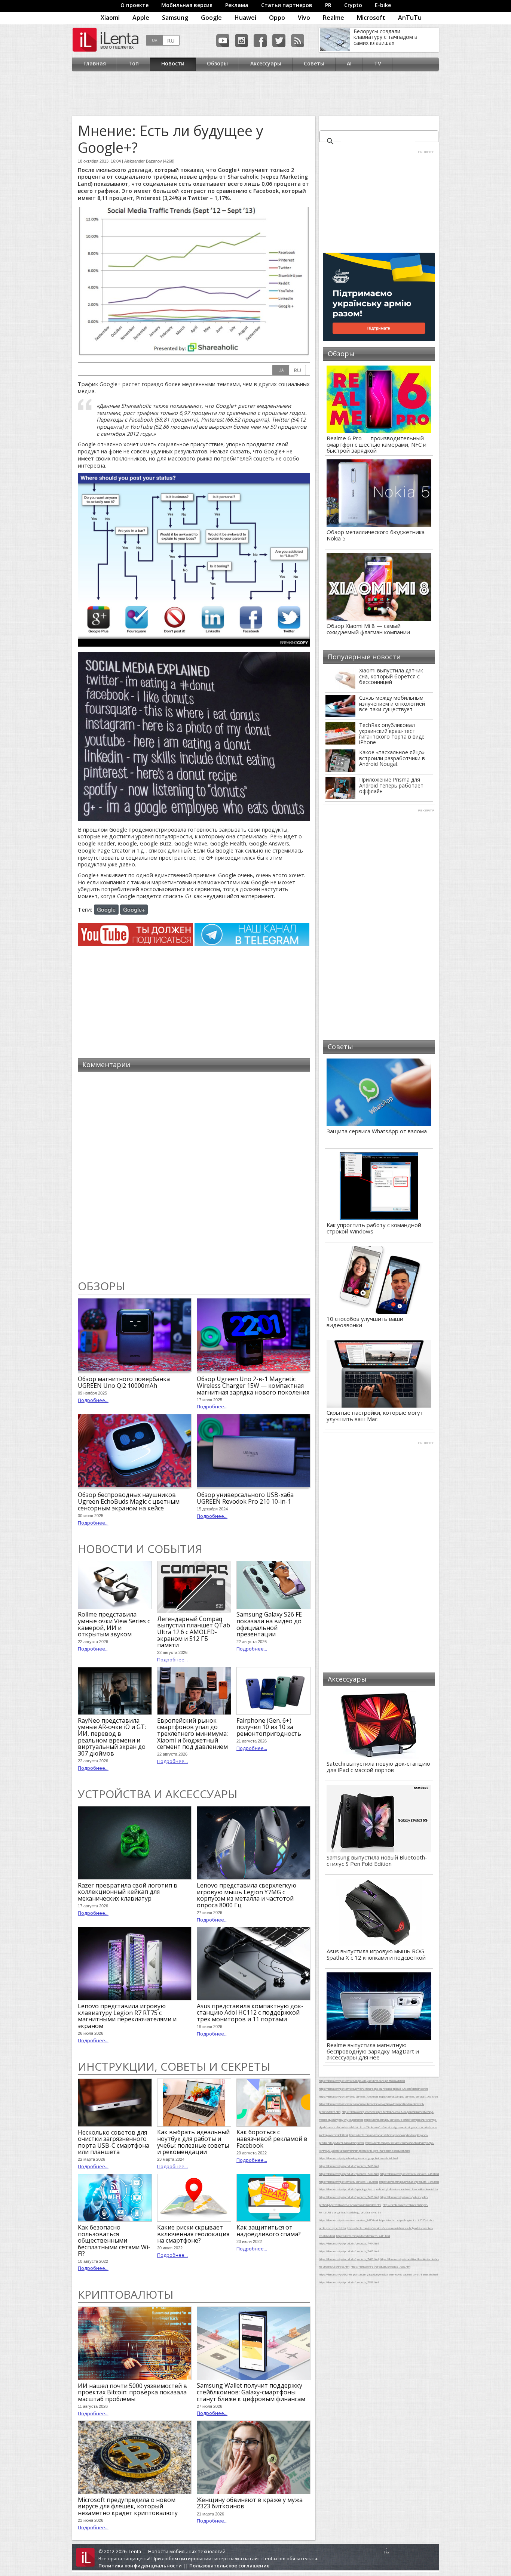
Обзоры (217, 63)
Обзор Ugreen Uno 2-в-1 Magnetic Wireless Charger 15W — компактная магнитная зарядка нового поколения (253, 1385)
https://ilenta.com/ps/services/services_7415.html (348, 2220)
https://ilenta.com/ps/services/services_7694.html (409, 2096)
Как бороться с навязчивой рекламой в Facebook (272, 2139)
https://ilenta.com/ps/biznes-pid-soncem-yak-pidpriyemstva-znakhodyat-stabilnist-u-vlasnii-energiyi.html (378, 2274)
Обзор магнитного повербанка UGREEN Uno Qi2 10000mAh (124, 1382)
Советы (314, 63)
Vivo (304, 18)
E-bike (383, 5)
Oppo (277, 18)
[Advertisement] (254, 93)
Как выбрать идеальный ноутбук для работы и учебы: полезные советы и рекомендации (193, 2142)
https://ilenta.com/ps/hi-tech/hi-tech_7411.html (363, 2236)
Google (211, 18)
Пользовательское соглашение (230, 2566)
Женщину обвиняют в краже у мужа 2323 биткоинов (250, 2503)
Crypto (353, 5)
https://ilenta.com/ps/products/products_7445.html (409, 2182)
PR (328, 5)
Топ (134, 63)
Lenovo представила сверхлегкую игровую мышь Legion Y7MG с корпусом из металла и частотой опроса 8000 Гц (247, 1895)
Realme (333, 18)
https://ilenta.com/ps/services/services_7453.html (409, 2174)
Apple (141, 18)
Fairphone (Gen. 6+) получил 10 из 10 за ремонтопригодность (269, 1727)
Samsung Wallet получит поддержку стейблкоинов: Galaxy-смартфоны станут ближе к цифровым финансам (251, 2392)
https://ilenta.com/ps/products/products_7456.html (349, 2166)
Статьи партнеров (287, 5)
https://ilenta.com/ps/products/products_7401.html (349, 2259)
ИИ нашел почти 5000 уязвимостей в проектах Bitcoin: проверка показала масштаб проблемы (132, 2392)
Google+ (134, 909)
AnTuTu (410, 18)
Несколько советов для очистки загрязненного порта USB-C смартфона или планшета (114, 2142)
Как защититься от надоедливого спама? (269, 2231)
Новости (173, 63)
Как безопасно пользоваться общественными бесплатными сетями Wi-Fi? (114, 2240)
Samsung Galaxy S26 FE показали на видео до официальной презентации (269, 1624)
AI (349, 63)
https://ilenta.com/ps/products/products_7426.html (349, 2197)
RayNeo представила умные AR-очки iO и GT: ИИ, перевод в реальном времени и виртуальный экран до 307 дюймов (112, 1737)
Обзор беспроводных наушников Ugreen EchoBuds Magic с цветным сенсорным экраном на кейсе (129, 1501)
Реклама (237, 5)
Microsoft (371, 18)
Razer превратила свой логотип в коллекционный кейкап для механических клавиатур (128, 1892)
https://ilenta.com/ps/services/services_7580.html (348, 2096)
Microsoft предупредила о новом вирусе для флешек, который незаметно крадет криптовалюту (128, 2506)
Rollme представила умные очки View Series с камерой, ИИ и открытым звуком (114, 1624)
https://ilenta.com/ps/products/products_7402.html (349, 2251)
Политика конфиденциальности (140, 2566)
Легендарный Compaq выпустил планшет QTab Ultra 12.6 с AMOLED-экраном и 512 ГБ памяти (194, 1632)
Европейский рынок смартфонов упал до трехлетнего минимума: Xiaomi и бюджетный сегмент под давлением (192, 1734)
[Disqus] (194, 1175)
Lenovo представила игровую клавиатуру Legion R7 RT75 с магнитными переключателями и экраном (127, 2016)
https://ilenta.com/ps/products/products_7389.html (381, 2267)
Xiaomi (110, 18)
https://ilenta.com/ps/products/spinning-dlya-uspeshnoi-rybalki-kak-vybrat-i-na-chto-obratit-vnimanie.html (379, 2189)
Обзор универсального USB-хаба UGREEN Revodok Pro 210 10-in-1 (245, 1498)
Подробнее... (93, 1400)
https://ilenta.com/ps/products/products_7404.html (349, 2243)
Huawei (245, 18)
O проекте (134, 5)
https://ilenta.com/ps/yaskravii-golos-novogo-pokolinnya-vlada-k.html (358, 2158)
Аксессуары (266, 63)
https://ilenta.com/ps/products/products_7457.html (349, 2174)
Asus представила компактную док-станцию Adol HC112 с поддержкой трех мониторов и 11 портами (250, 2013)
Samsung (175, 18)
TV (378, 63)
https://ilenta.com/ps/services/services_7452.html (348, 2182)
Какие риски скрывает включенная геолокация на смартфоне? (193, 2234)
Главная (95, 63)
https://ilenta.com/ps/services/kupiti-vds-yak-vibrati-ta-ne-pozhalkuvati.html (362, 2081)
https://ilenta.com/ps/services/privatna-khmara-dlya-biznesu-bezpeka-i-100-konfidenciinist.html (374, 2089)
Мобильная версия (187, 5)
